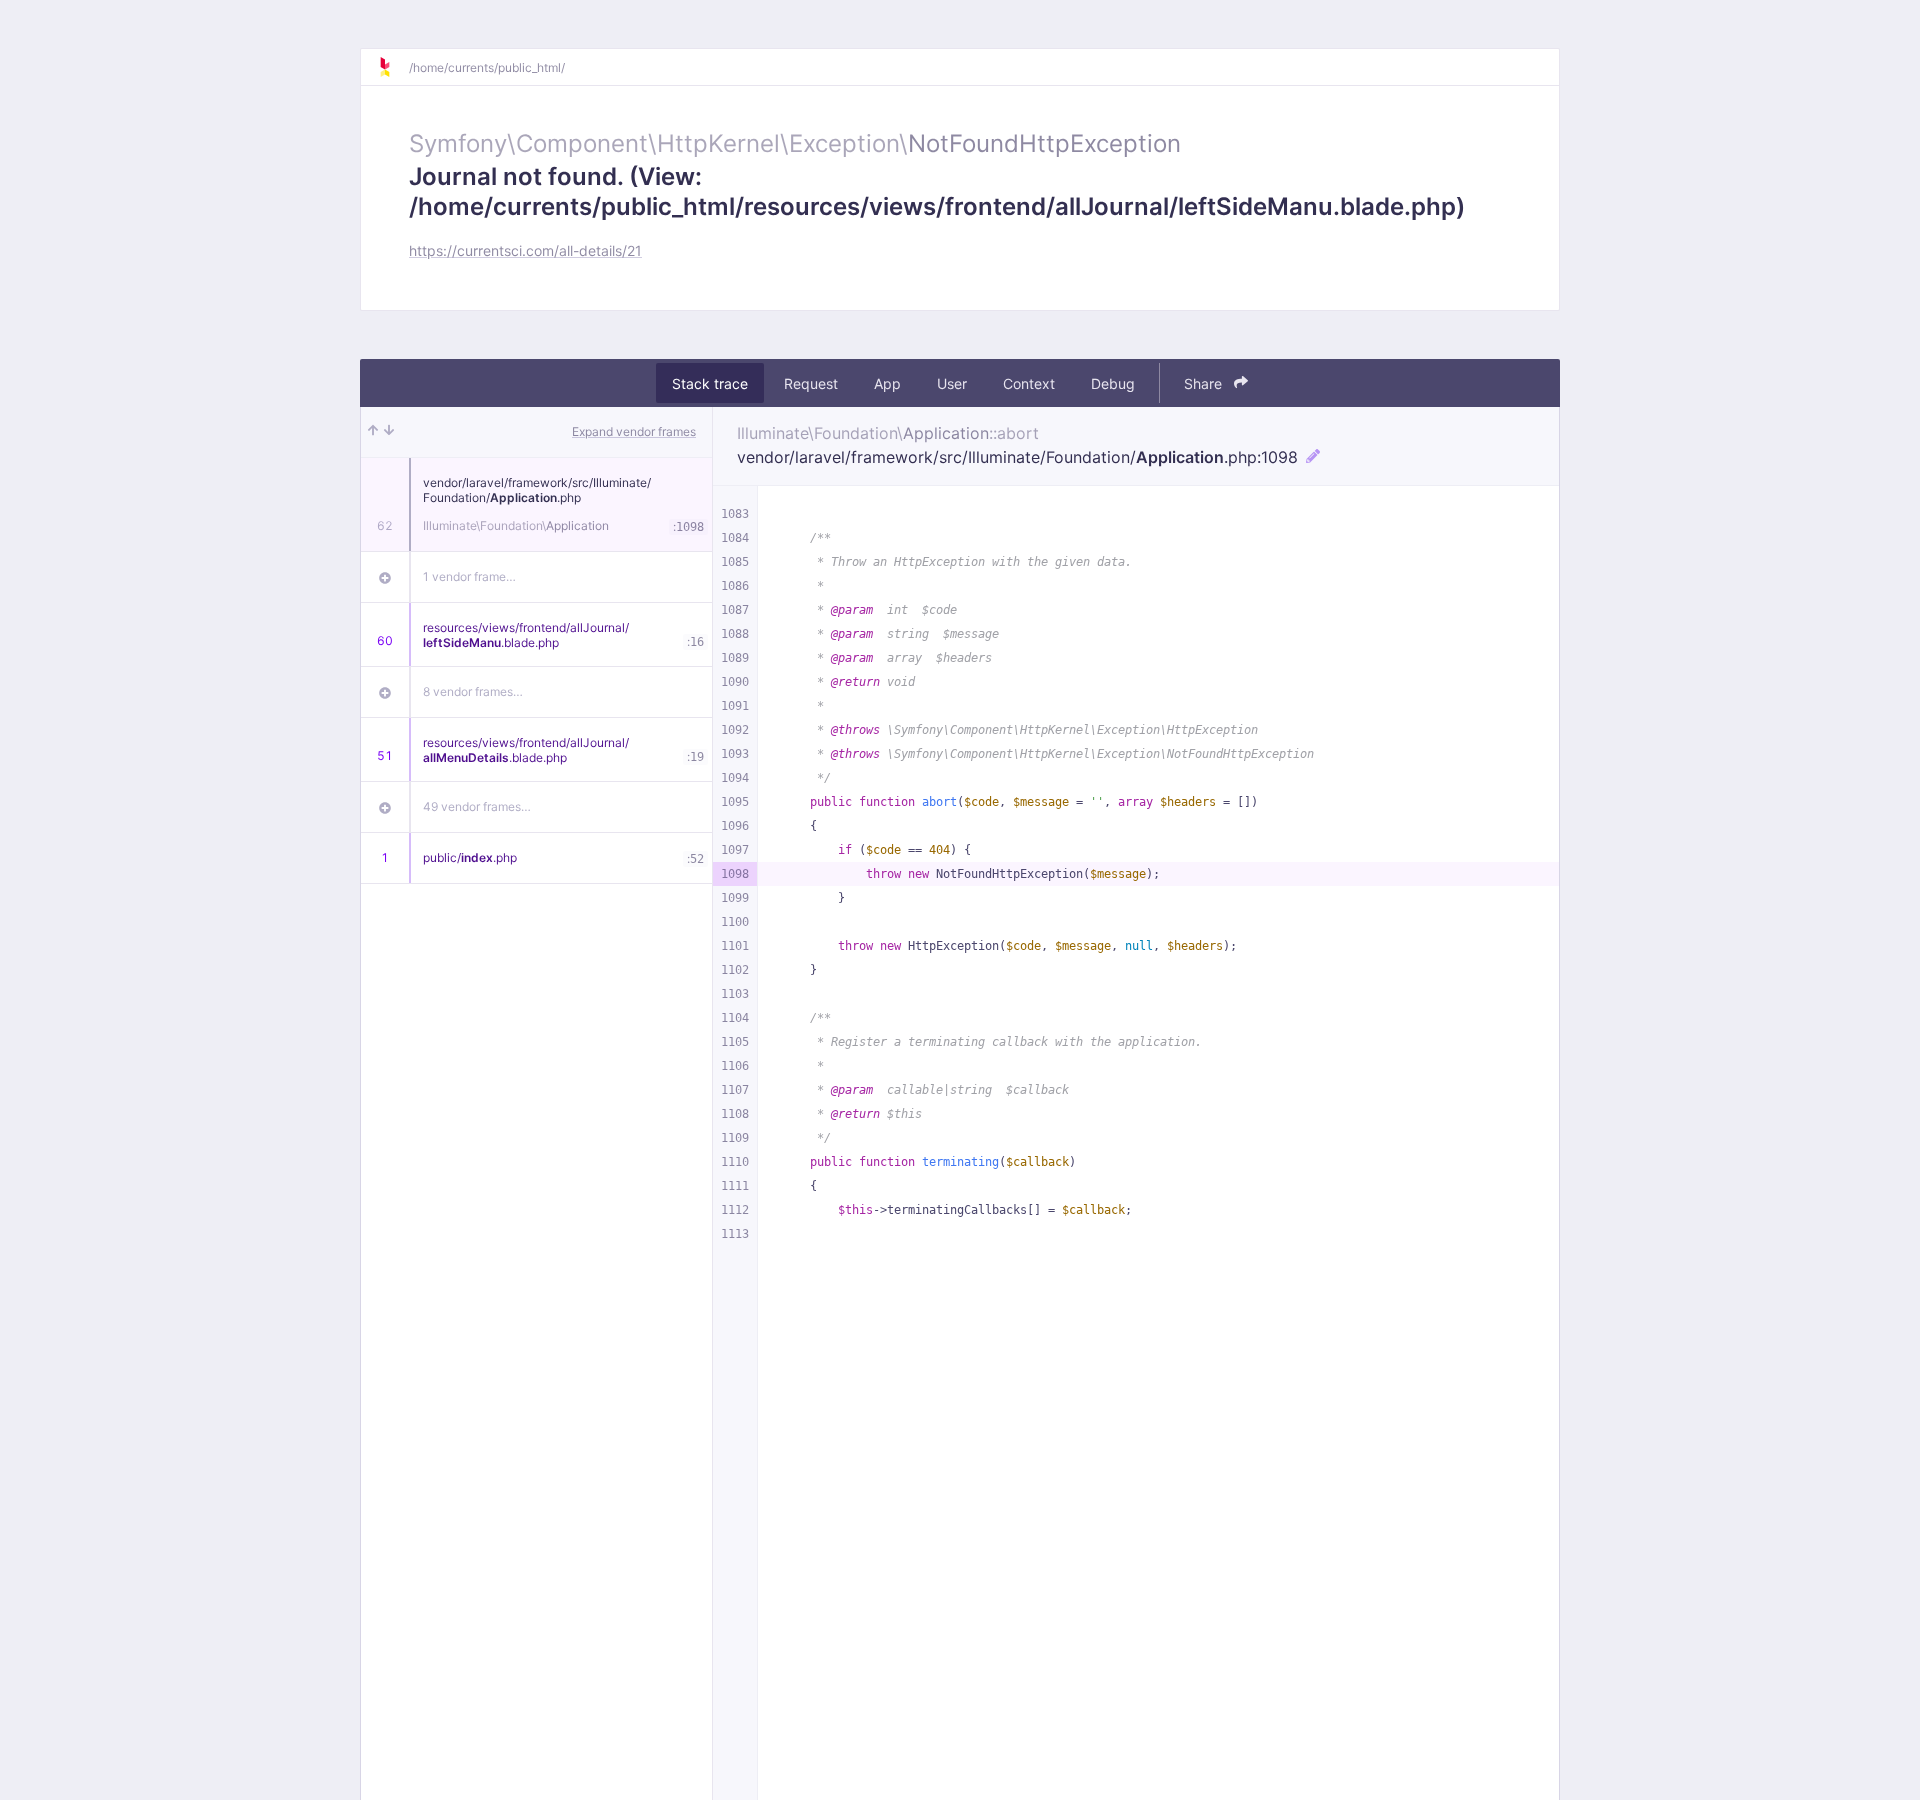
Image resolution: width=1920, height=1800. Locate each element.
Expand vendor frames (634, 431)
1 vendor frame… (469, 576)
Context (1029, 383)
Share (1205, 383)
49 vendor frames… (477, 806)
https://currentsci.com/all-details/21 (525, 250)
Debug (1113, 383)
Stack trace (710, 383)
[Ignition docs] (393, 67)
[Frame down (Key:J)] (389, 432)
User (952, 383)
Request (811, 383)
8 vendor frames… (473, 691)
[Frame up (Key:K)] (373, 432)
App (887, 383)
